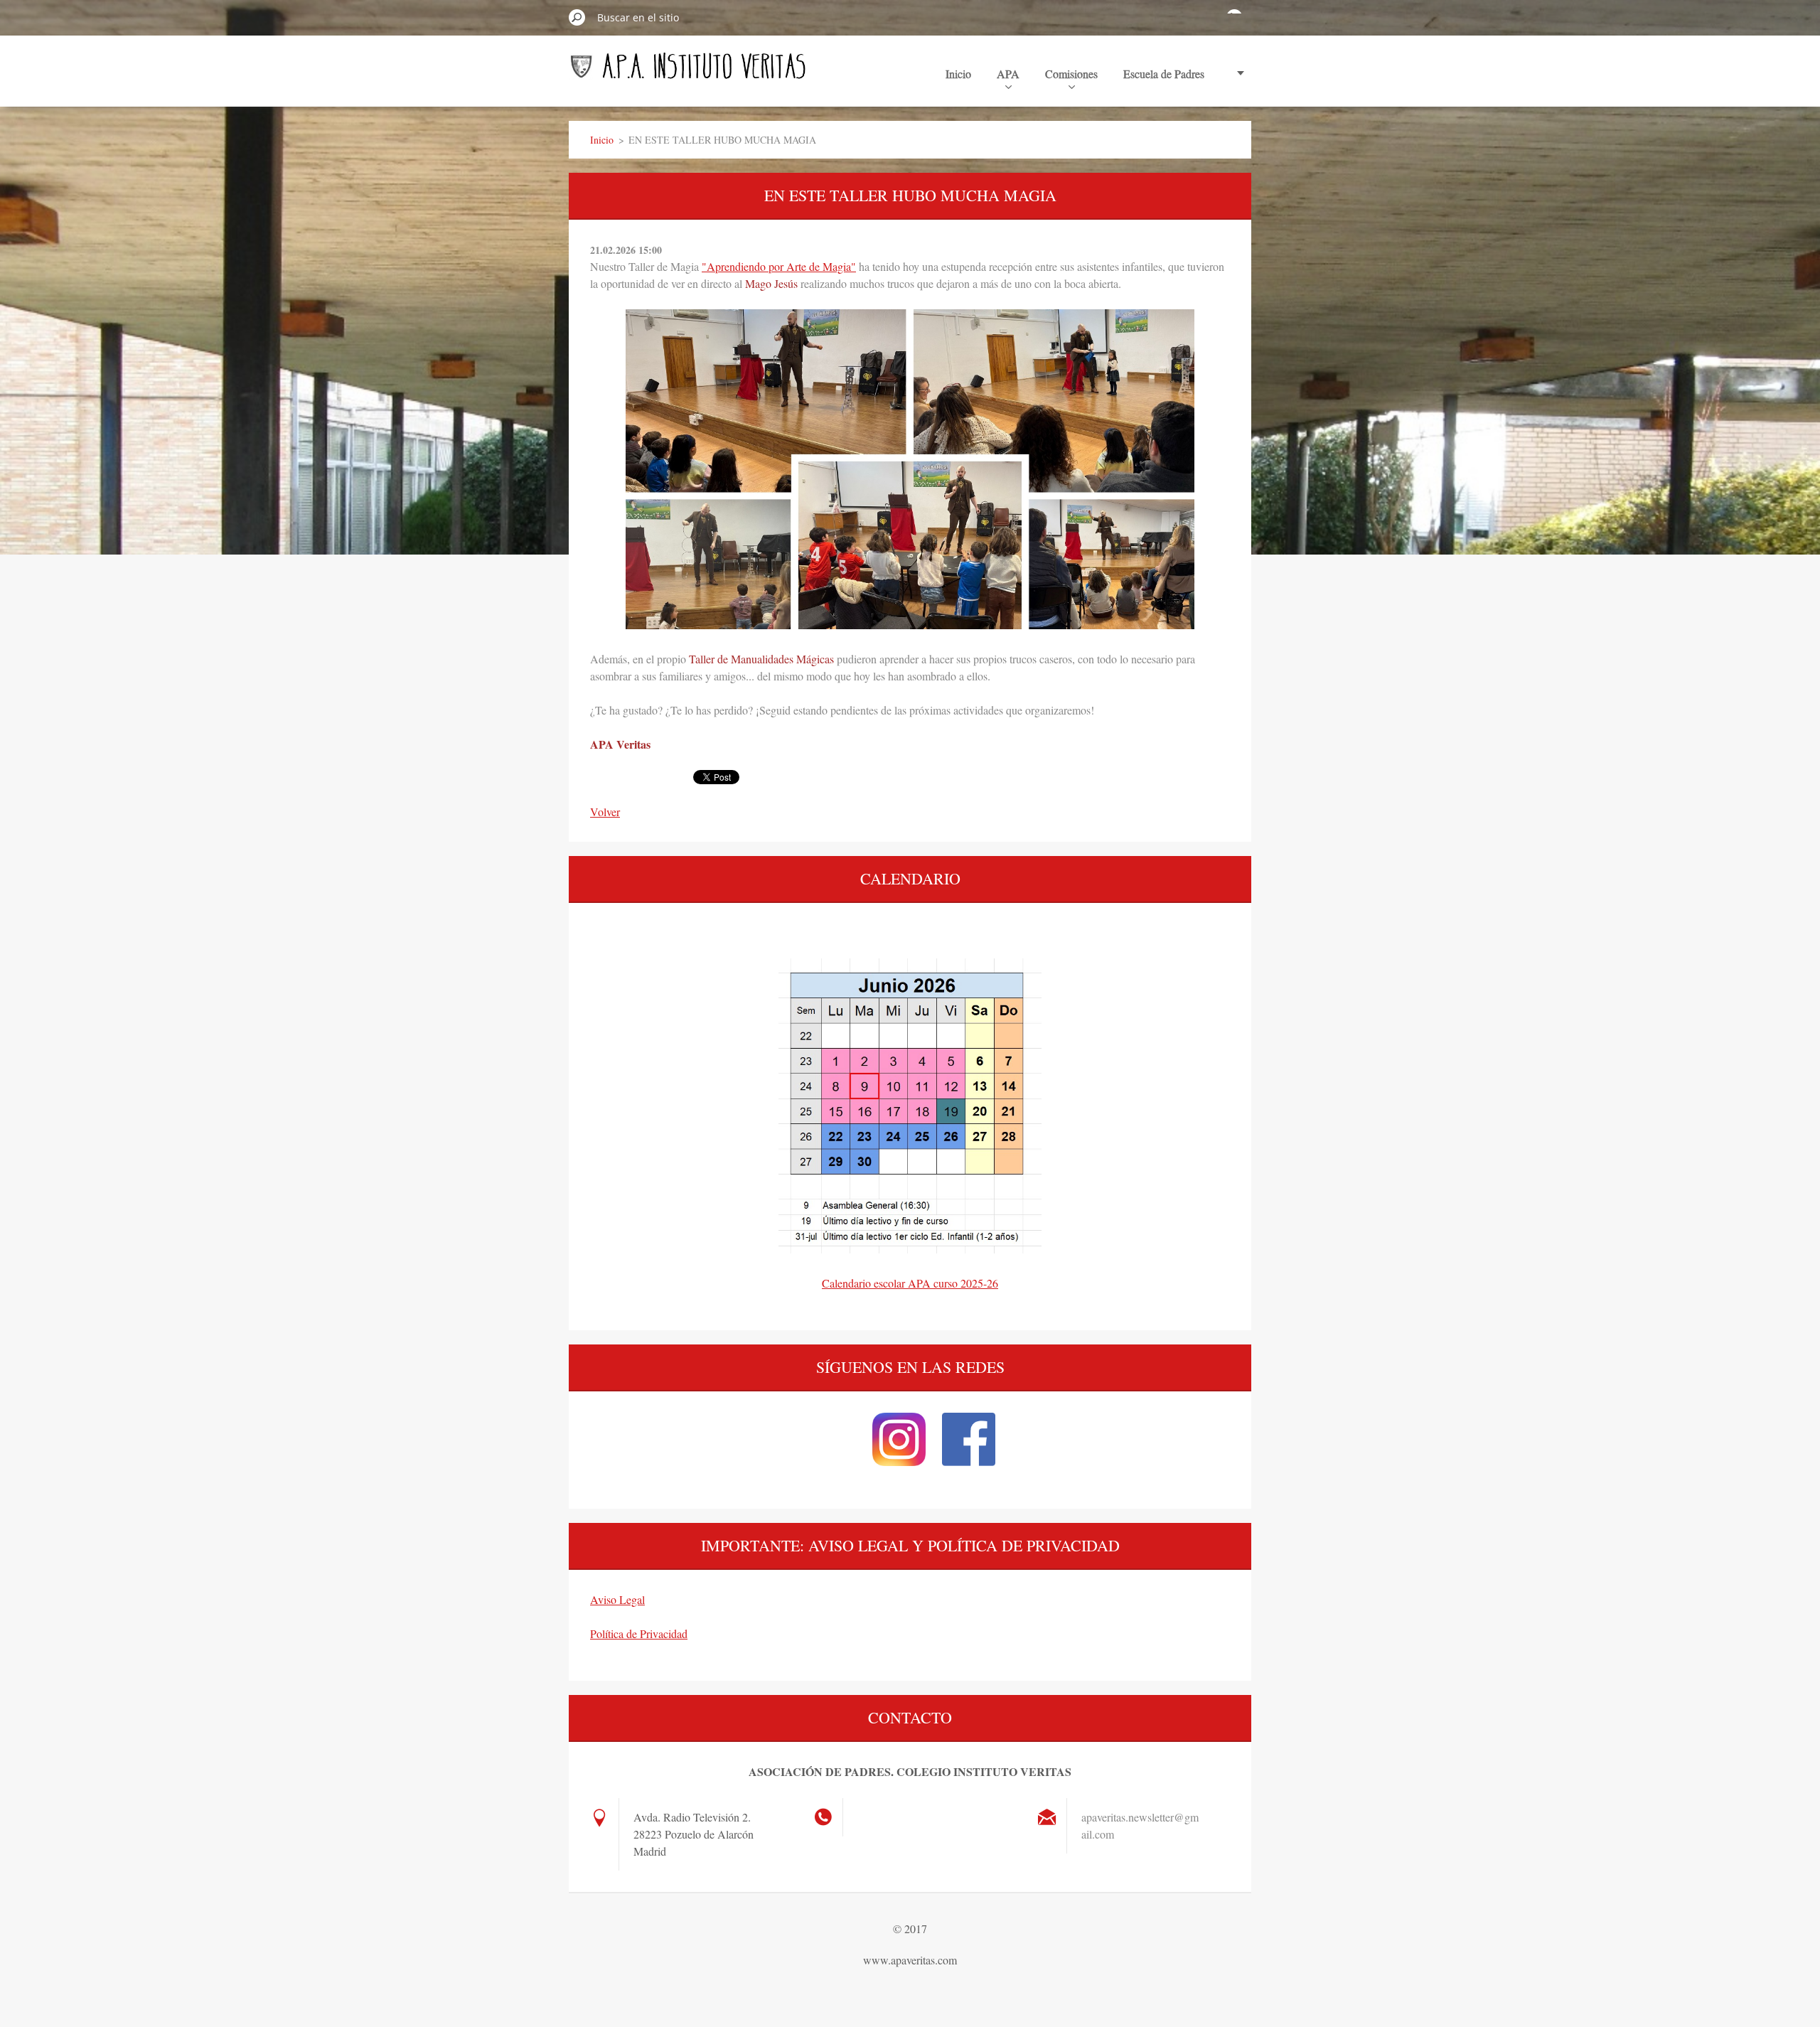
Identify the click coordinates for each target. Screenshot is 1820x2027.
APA (1008, 74)
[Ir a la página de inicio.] (688, 73)
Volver (605, 812)
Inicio (958, 74)
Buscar (577, 17)
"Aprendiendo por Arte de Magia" (779, 266)
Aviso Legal (617, 1599)
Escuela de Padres (1164, 74)
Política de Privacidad (639, 1633)
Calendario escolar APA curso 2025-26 (910, 1283)
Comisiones (1071, 74)
